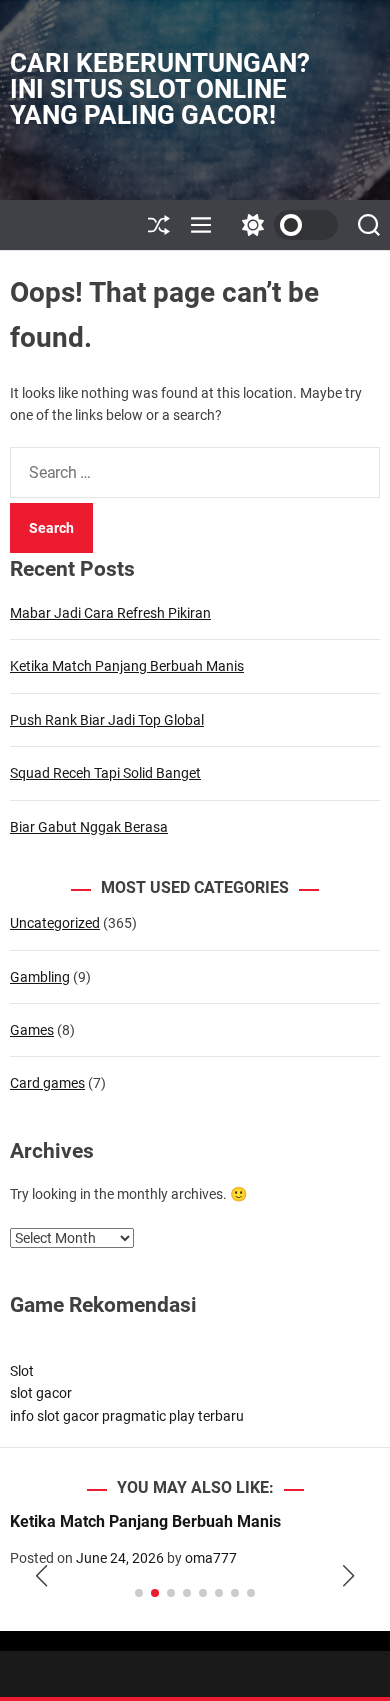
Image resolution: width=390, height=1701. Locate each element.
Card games (47, 1083)
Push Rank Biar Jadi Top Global (107, 720)
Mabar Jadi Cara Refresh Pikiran (110, 613)
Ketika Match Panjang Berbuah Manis (127, 666)
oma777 (211, 1558)
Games (32, 1030)
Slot (22, 1371)
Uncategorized (55, 923)
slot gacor (41, 1393)
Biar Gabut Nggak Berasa (89, 827)
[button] (41, 1576)
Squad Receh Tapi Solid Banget (105, 773)
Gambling (40, 977)
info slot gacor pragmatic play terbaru (127, 1416)
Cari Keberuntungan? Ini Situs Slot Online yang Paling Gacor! (160, 89)
